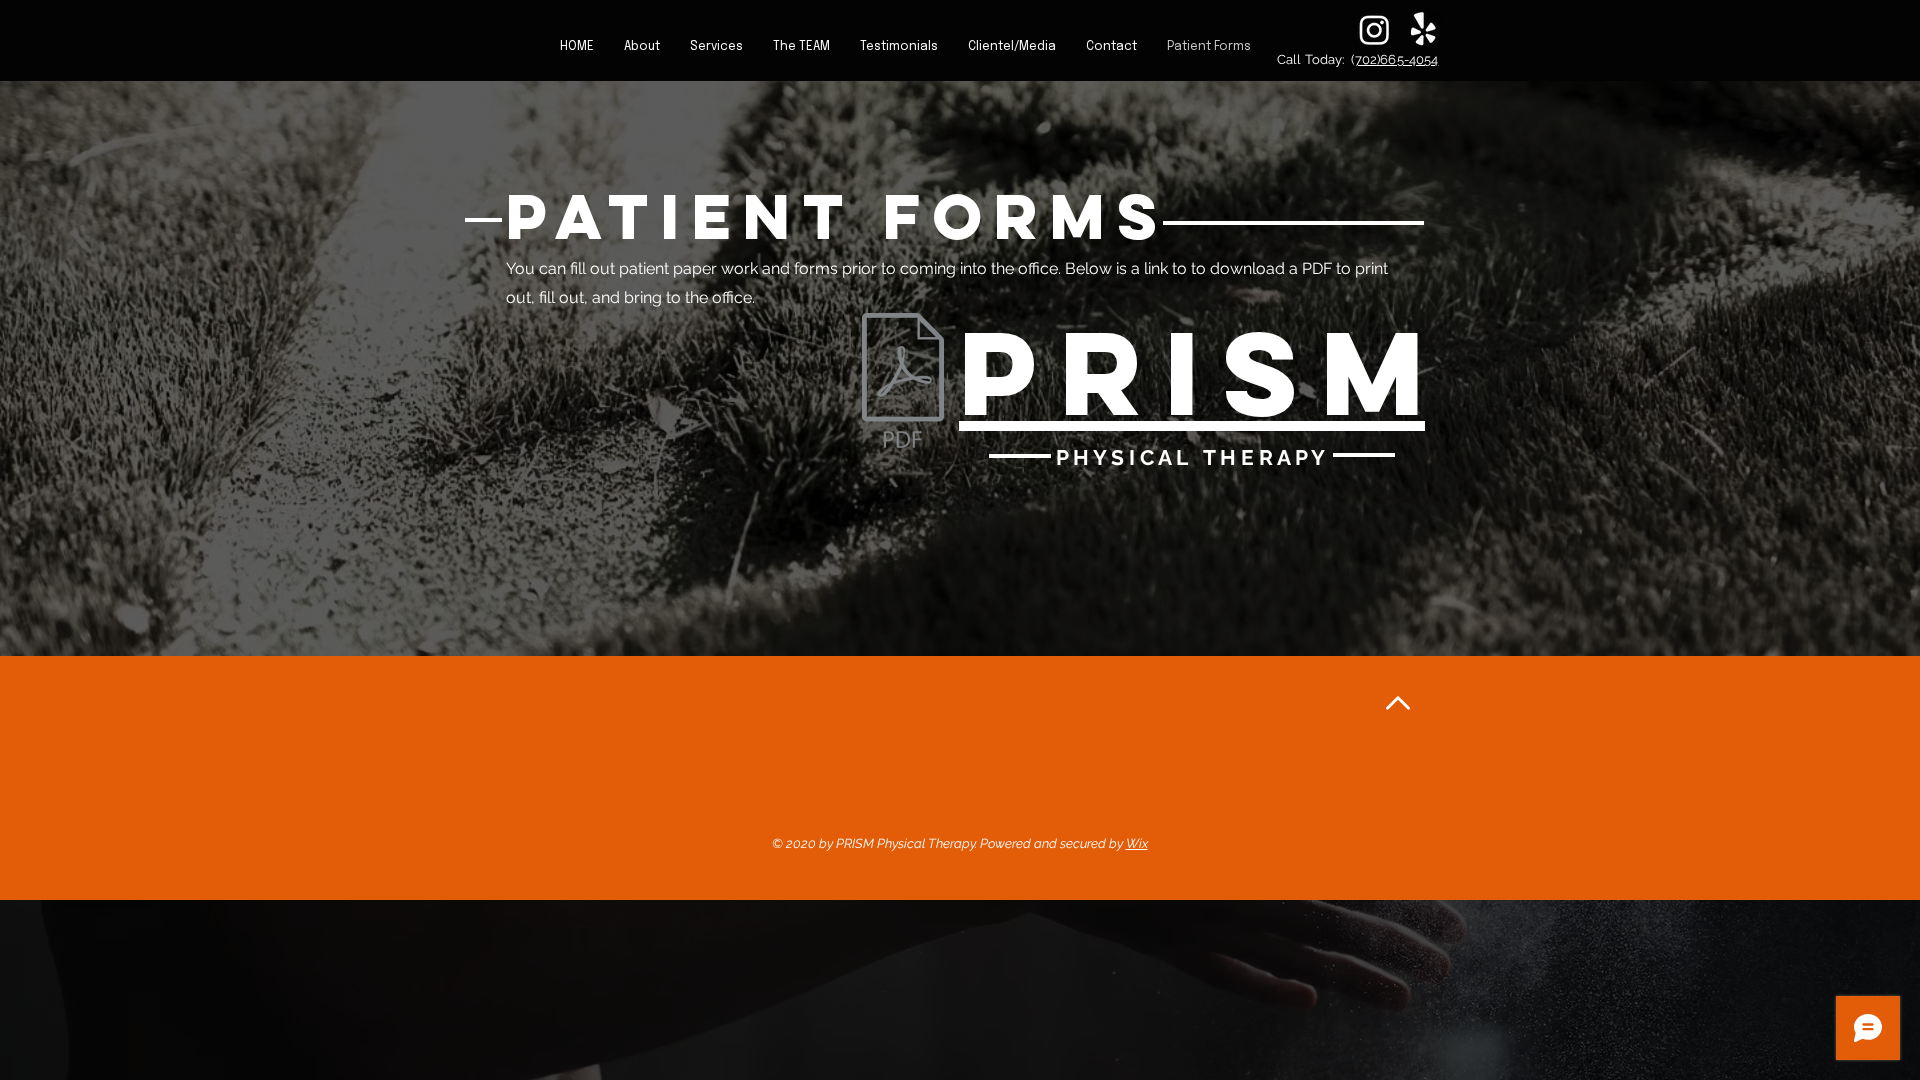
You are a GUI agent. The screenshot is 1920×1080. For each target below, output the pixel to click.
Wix (1137, 843)
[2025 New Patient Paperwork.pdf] (903, 383)
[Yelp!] (1423, 29)
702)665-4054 (1397, 59)
